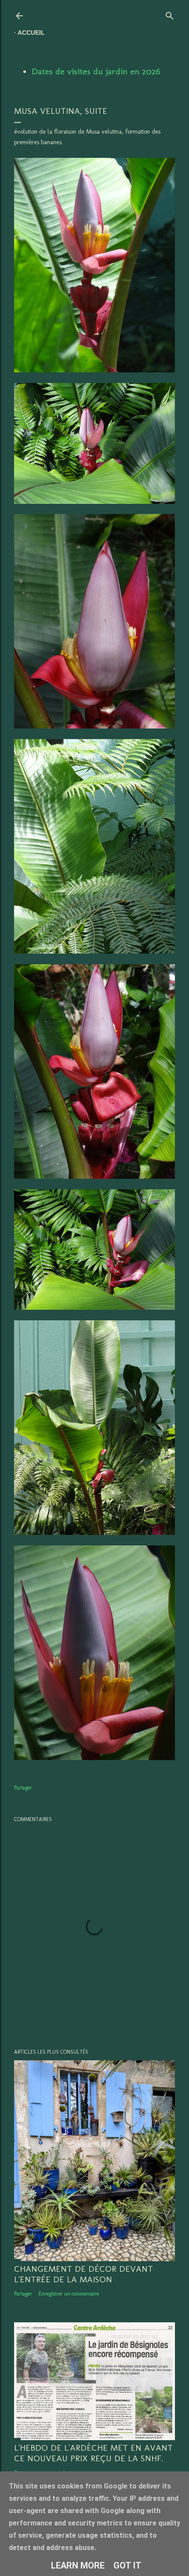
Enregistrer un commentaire (69, 2294)
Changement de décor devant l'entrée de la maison (84, 2274)
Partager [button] (23, 1788)
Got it (127, 2565)
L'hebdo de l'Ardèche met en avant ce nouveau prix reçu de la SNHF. (93, 2453)
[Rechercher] (170, 14)
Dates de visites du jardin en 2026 (96, 71)
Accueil (31, 33)
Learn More (78, 2565)
